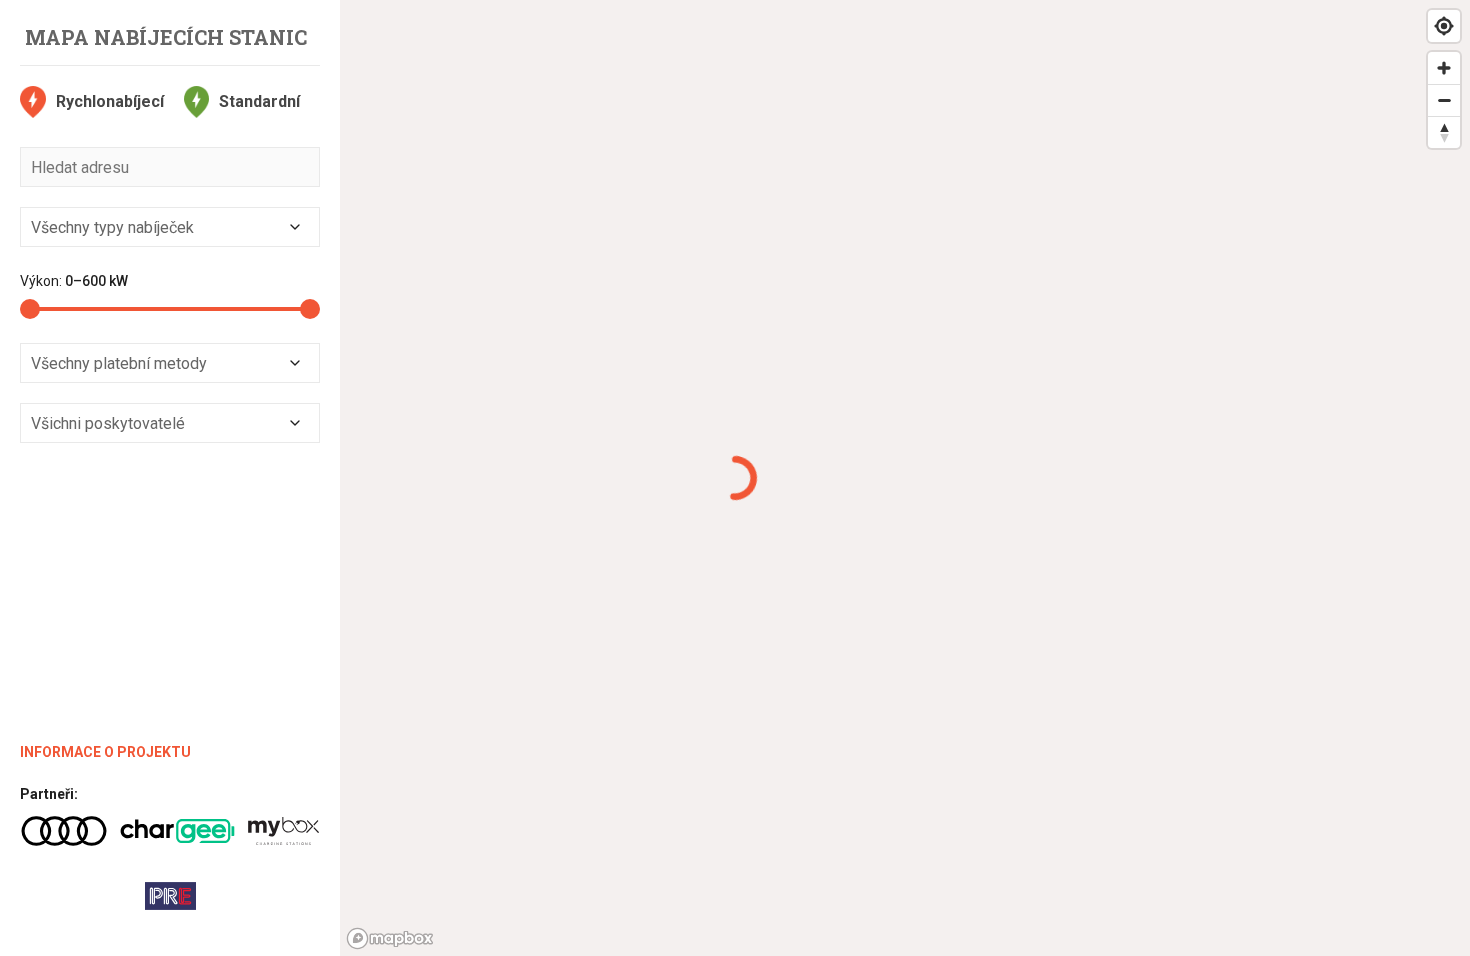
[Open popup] (295, 227)
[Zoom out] (1444, 100)
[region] (905, 478)
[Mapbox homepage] (390, 938)
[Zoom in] (1444, 68)
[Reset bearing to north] (1444, 132)
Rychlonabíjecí (110, 101)
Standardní (259, 101)
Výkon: (74, 281)
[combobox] (170, 227)
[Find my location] (1444, 26)
